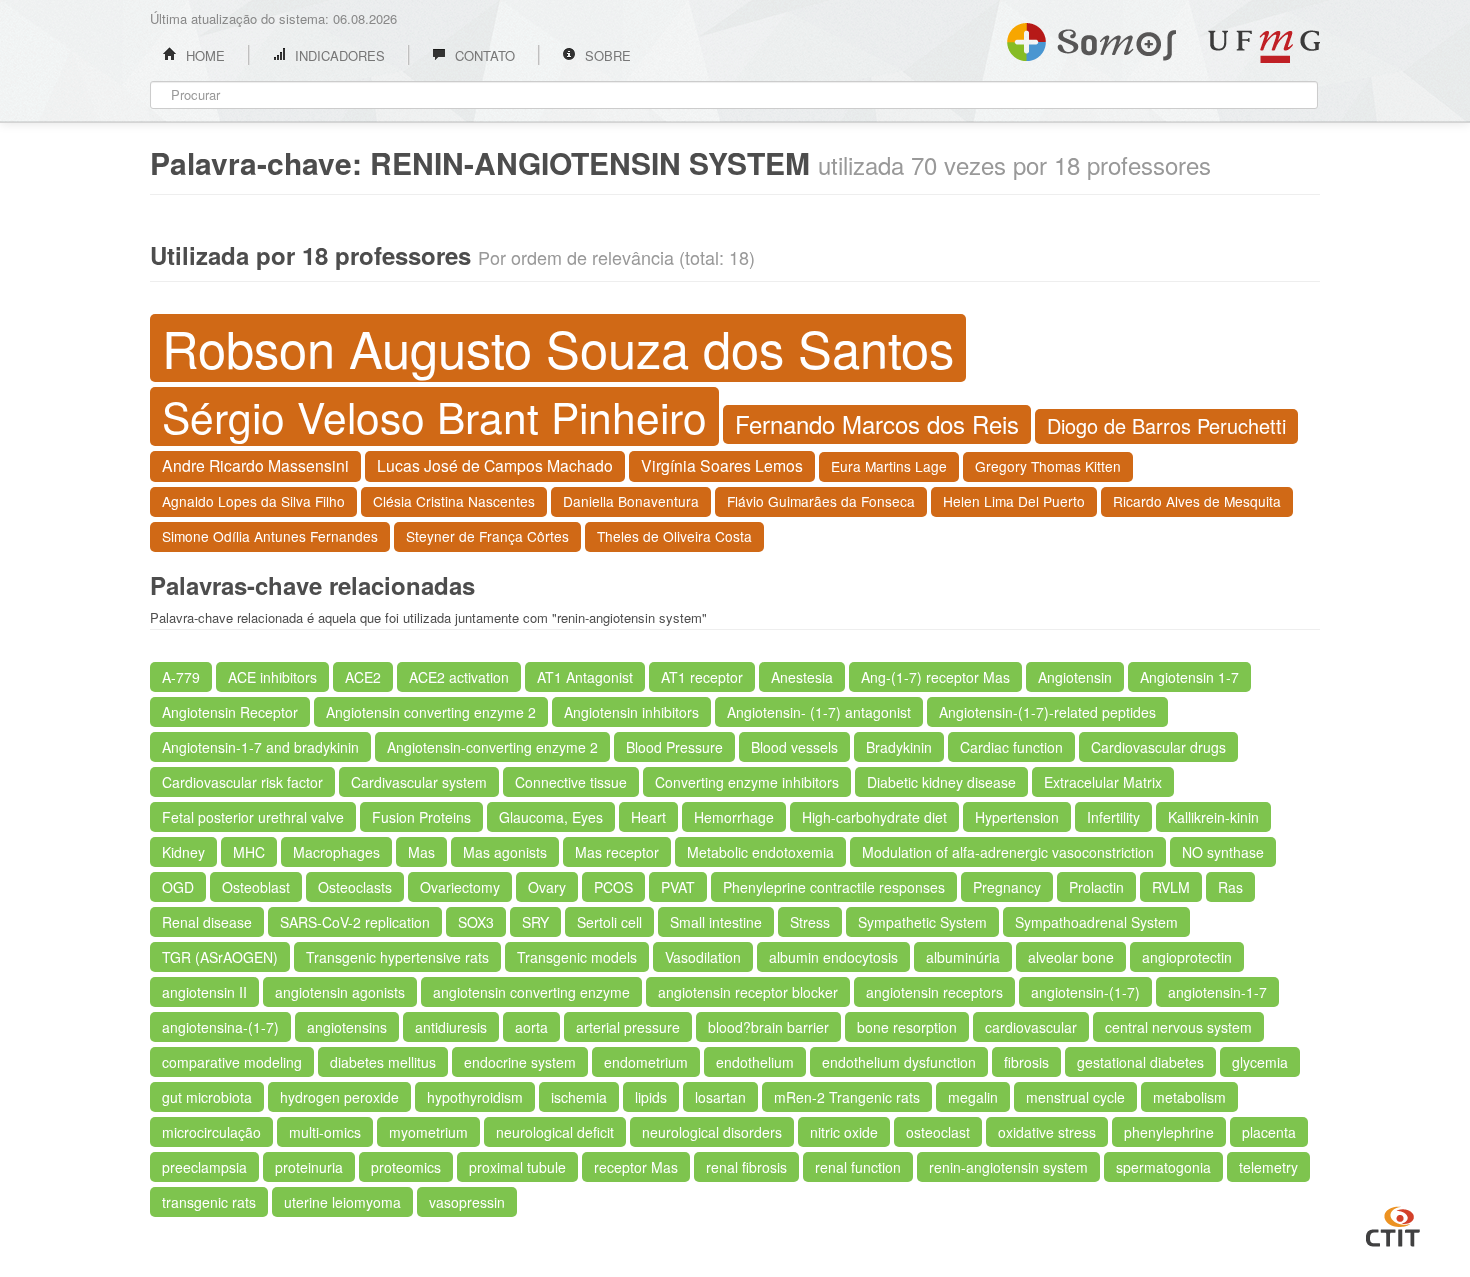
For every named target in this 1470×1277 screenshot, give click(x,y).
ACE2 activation (459, 677)
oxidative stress (1047, 1132)
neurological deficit (555, 1132)
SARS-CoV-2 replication (355, 922)
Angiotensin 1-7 (1189, 677)
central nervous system (1178, 1027)
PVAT (678, 887)
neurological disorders (712, 1132)
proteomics (406, 1167)
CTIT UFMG (1393, 1224)
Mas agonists (505, 852)
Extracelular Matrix (1103, 782)
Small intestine (716, 922)
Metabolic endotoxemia (760, 852)
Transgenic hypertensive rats (397, 957)
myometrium (428, 1132)
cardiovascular (1031, 1027)
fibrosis (1026, 1062)
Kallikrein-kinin (1213, 817)
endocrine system (520, 1062)
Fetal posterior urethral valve (253, 817)
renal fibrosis (746, 1167)
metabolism (1189, 1097)
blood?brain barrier (768, 1027)
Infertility (1113, 817)
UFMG (1264, 46)
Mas (421, 852)
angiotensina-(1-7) (220, 1027)
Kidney (183, 852)
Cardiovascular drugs (1158, 747)
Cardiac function (1011, 747)
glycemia (1260, 1062)
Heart (648, 817)
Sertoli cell (609, 922)
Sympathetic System (922, 922)
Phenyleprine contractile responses (834, 887)
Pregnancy (1007, 887)
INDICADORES (338, 55)
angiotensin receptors (934, 992)
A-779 (181, 677)
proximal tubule (517, 1167)
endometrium (646, 1062)
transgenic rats (209, 1202)
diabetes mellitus (383, 1062)
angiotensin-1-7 (1217, 992)
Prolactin (1096, 887)
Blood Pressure (674, 747)
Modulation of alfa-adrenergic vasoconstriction (1008, 852)
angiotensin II (204, 992)
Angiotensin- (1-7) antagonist (819, 712)
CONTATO (483, 55)
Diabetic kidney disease (941, 782)
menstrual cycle (1075, 1097)
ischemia (579, 1097)
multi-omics (325, 1132)
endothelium (755, 1062)
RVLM (1171, 887)
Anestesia (802, 677)
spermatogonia (1163, 1167)
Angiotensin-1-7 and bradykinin (260, 747)
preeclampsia (204, 1167)
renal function (858, 1167)
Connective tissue (571, 782)
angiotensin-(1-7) (1085, 992)
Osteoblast (256, 887)
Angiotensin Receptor (230, 712)
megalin (973, 1097)
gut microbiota (207, 1097)
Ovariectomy (460, 887)
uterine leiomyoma (342, 1202)
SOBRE (606, 55)
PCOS (613, 887)
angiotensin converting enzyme (531, 992)
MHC (249, 852)
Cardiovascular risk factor (242, 782)
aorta (531, 1027)
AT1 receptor (702, 677)
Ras (1230, 887)
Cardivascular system (419, 782)
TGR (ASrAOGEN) (220, 957)
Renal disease (207, 922)
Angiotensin (1075, 677)
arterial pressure (628, 1027)
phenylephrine (1169, 1132)
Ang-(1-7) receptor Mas (935, 677)
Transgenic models (577, 957)
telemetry (1268, 1167)
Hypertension (1017, 817)
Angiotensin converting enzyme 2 (431, 712)
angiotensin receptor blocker (748, 992)
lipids (651, 1097)
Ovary (547, 887)
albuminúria (963, 957)
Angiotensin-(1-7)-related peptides (1047, 712)
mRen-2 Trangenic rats (847, 1097)
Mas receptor (617, 852)
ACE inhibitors (272, 677)
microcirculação (211, 1132)
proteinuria (309, 1167)
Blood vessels (794, 747)
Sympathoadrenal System (1096, 922)
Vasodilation (703, 957)
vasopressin (467, 1202)
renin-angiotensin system (1008, 1167)
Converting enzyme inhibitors (747, 782)
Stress (810, 922)
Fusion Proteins (421, 817)
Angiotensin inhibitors (631, 712)
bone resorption (907, 1027)
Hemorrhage (734, 817)
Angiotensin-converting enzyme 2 (492, 747)
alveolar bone (1071, 957)
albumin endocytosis (833, 957)
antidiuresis (451, 1027)
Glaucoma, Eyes (551, 817)
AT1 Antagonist (585, 677)
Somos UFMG (1091, 38)
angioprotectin (1187, 957)
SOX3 (476, 922)
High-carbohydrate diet (874, 817)
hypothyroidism (475, 1097)
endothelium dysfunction (899, 1062)
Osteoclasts (355, 887)
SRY (535, 922)
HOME (203, 55)
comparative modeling (232, 1062)
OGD (178, 887)
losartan (720, 1097)
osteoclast (938, 1132)
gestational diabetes (1140, 1062)
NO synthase (1223, 852)
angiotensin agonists (340, 992)
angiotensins (347, 1027)
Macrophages (336, 852)
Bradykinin (899, 747)
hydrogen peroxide (339, 1097)
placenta (1269, 1132)
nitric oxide (844, 1132)
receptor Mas (636, 1167)
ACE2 (363, 677)
